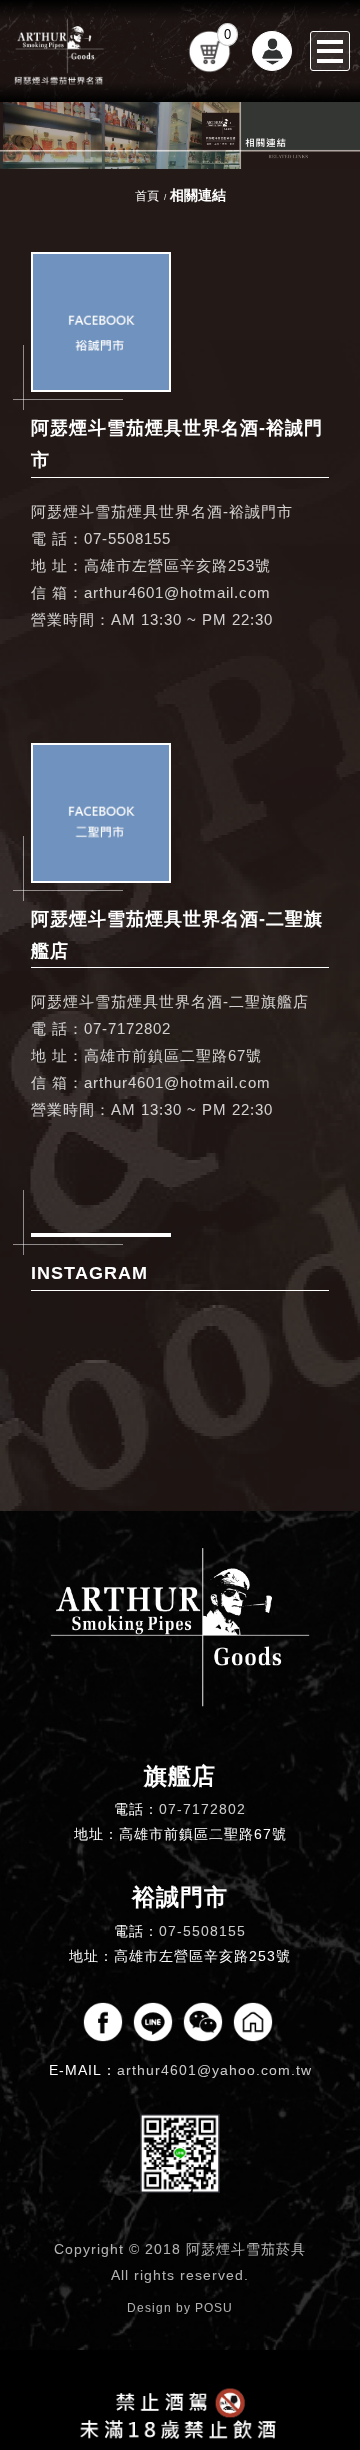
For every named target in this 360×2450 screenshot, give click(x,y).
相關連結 (198, 195)
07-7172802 (202, 1809)
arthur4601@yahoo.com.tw (214, 2070)
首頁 (147, 196)
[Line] (153, 2022)
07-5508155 (202, 1931)
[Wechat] (203, 2022)
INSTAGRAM (89, 1273)
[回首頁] (60, 51)
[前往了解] (101, 322)
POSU (214, 2308)
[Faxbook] (103, 2022)
